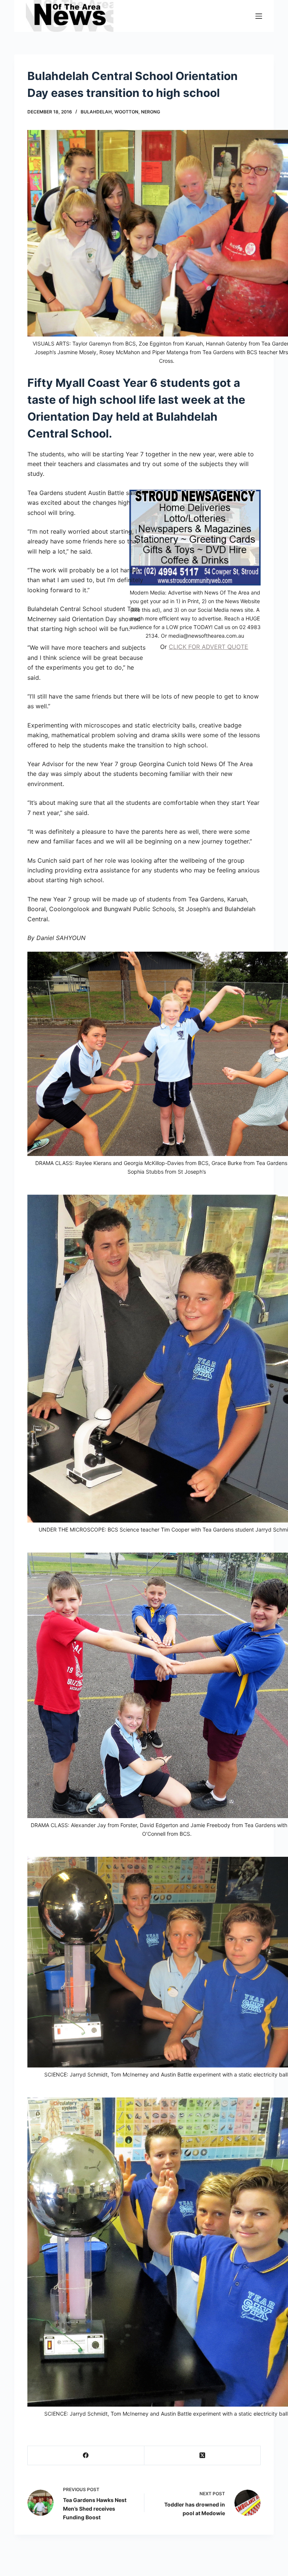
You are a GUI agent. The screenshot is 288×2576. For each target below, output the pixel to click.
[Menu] (259, 16)
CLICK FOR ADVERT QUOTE (208, 647)
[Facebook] (86, 2456)
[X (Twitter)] (202, 2456)
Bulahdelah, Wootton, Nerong (120, 112)
